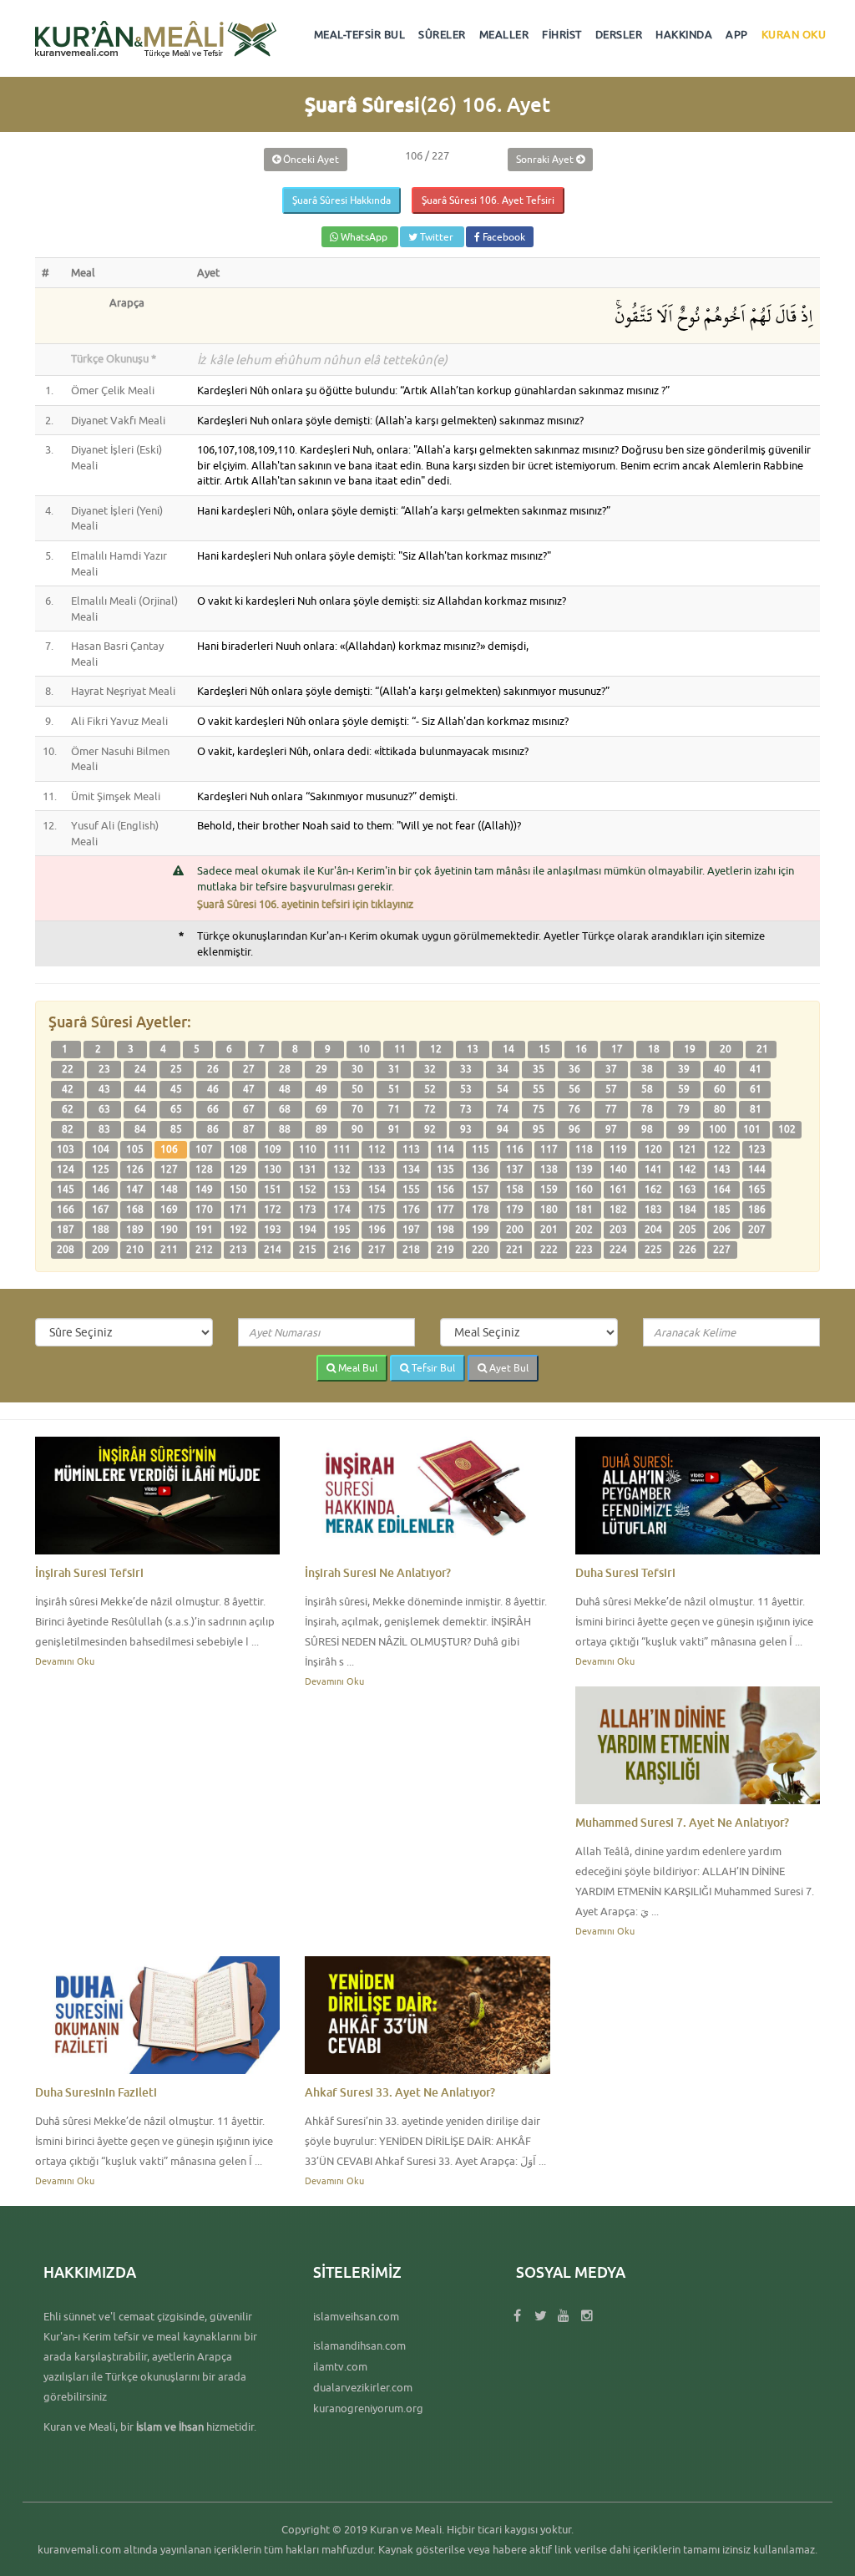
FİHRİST (562, 34)
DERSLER (619, 34)
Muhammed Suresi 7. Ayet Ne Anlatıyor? (682, 1822)
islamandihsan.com (359, 2345)
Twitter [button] (437, 237)
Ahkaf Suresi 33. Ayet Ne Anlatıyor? (400, 2092)
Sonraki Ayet (546, 159)
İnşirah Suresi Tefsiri (89, 1572)
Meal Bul (357, 1368)
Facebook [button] (503, 237)
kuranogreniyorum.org (368, 2408)
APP (737, 34)
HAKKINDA (684, 34)
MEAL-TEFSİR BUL (360, 34)
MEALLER (504, 34)
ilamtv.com (340, 2366)
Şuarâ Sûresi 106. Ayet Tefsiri (488, 200)
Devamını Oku (65, 1661)
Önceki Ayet (310, 159)
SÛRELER (442, 34)
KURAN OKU (794, 34)
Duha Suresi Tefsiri (625, 1572)
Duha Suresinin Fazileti (96, 2092)
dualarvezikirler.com (363, 2387)
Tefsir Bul (432, 1368)
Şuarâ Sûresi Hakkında (341, 200)
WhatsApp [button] (364, 237)
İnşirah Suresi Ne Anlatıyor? (378, 1572)
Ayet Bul (508, 1368)
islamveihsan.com (356, 2316)
